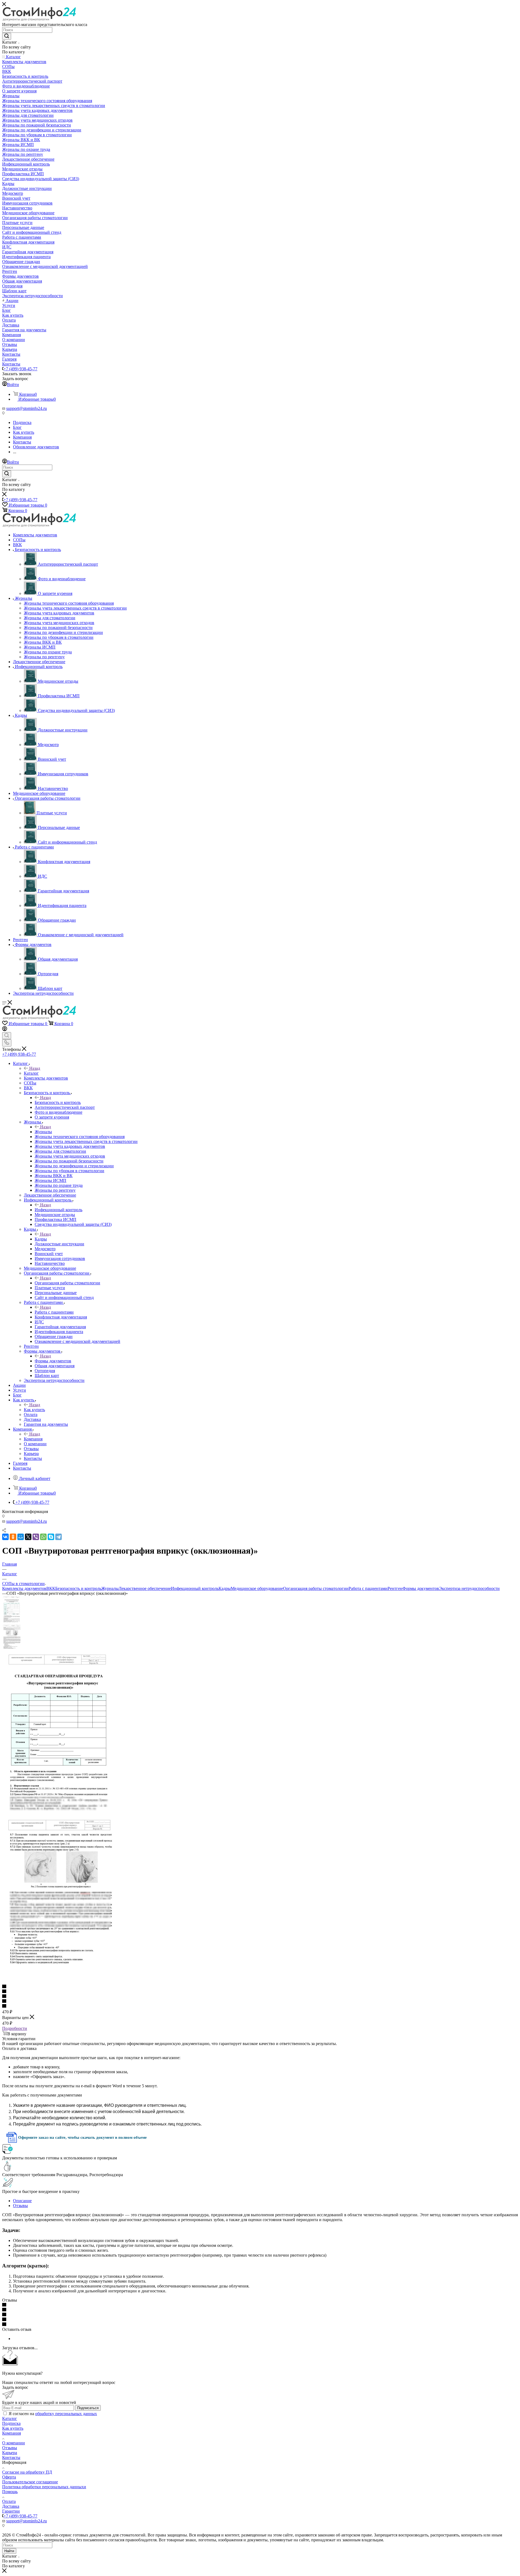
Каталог (31, 1073)
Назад (35, 1068)
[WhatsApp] (43, 1537)
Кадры (41, 1239)
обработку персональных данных (66, 2414)
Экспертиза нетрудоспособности (469, 1588)
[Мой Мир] (21, 1537)
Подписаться (88, 2408)
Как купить (34, 1410)
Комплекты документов (24, 1588)
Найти (9, 2551)
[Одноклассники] (13, 1537)
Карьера (10, 2453)
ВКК (51, 1588)
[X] (28, 1537)
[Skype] (51, 1537)
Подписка (11, 2423)
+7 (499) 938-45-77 (20, 369)
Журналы (43, 1132)
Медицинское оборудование (257, 1588)
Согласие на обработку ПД (27, 2472)
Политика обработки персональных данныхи (44, 2487)
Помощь (10, 2492)
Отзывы (20, 2206)
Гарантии (11, 2511)
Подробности (15, 2028)
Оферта (9, 2477)
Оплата (9, 2501)
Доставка (11, 2506)
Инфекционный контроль (58, 1210)
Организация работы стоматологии (67, 1283)
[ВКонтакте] (5, 1537)
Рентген (395, 1588)
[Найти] (7, 36)
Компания (33, 1439)
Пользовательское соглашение (30, 2482)
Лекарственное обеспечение (145, 1588)
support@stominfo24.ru (27, 408)
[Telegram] (58, 1537)
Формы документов (53, 1361)
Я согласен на (53, 2414)
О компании (14, 2443)
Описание (22, 2201)
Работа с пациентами (54, 1312)
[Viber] (36, 1537)
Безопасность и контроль (58, 1102)
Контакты (11, 2457)
